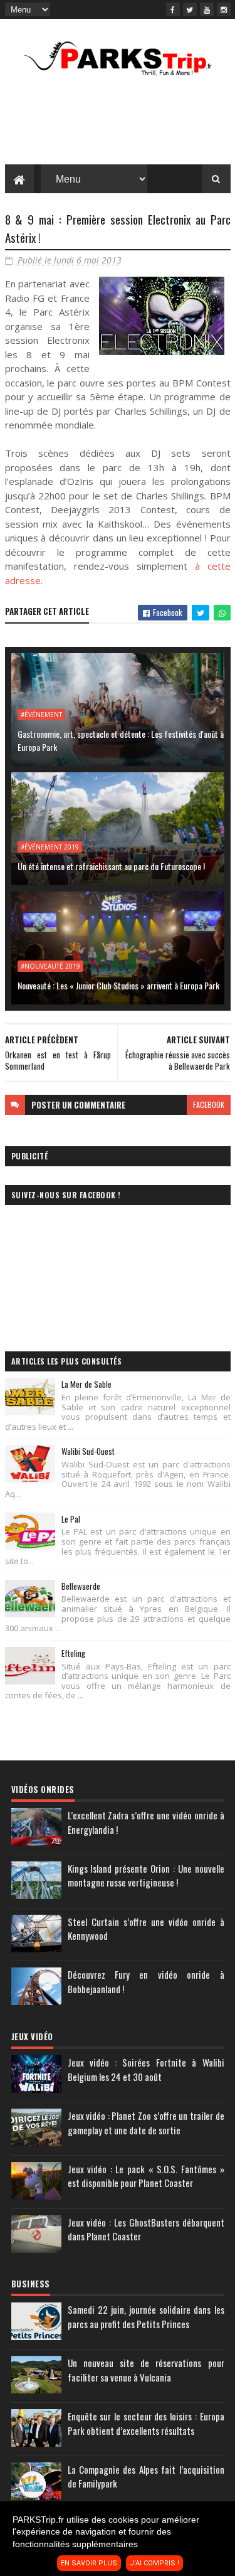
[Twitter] (190, 9)
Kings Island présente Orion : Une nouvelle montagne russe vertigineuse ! (146, 1876)
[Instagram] (224, 9)
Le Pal (71, 1519)
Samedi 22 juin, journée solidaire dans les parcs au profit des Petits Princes (146, 2317)
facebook (209, 1104)
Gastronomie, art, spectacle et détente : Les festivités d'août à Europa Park (121, 740)
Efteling (73, 1653)
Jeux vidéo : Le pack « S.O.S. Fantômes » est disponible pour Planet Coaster (146, 2176)
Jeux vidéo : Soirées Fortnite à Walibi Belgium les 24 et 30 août (146, 2069)
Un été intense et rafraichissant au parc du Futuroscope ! (111, 866)
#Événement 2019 (50, 847)
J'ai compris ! (154, 2563)
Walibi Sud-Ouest (88, 1451)
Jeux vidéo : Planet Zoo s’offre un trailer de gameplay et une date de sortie (146, 2123)
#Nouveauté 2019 (50, 966)
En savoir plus (89, 2563)
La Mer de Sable (86, 1384)
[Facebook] (173, 9)
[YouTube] (207, 9)
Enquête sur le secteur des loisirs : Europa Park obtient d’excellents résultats (146, 2423)
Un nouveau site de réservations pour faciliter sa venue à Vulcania (146, 2370)
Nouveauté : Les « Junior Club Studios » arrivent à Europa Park (118, 985)
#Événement (41, 715)
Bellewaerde (81, 1586)
